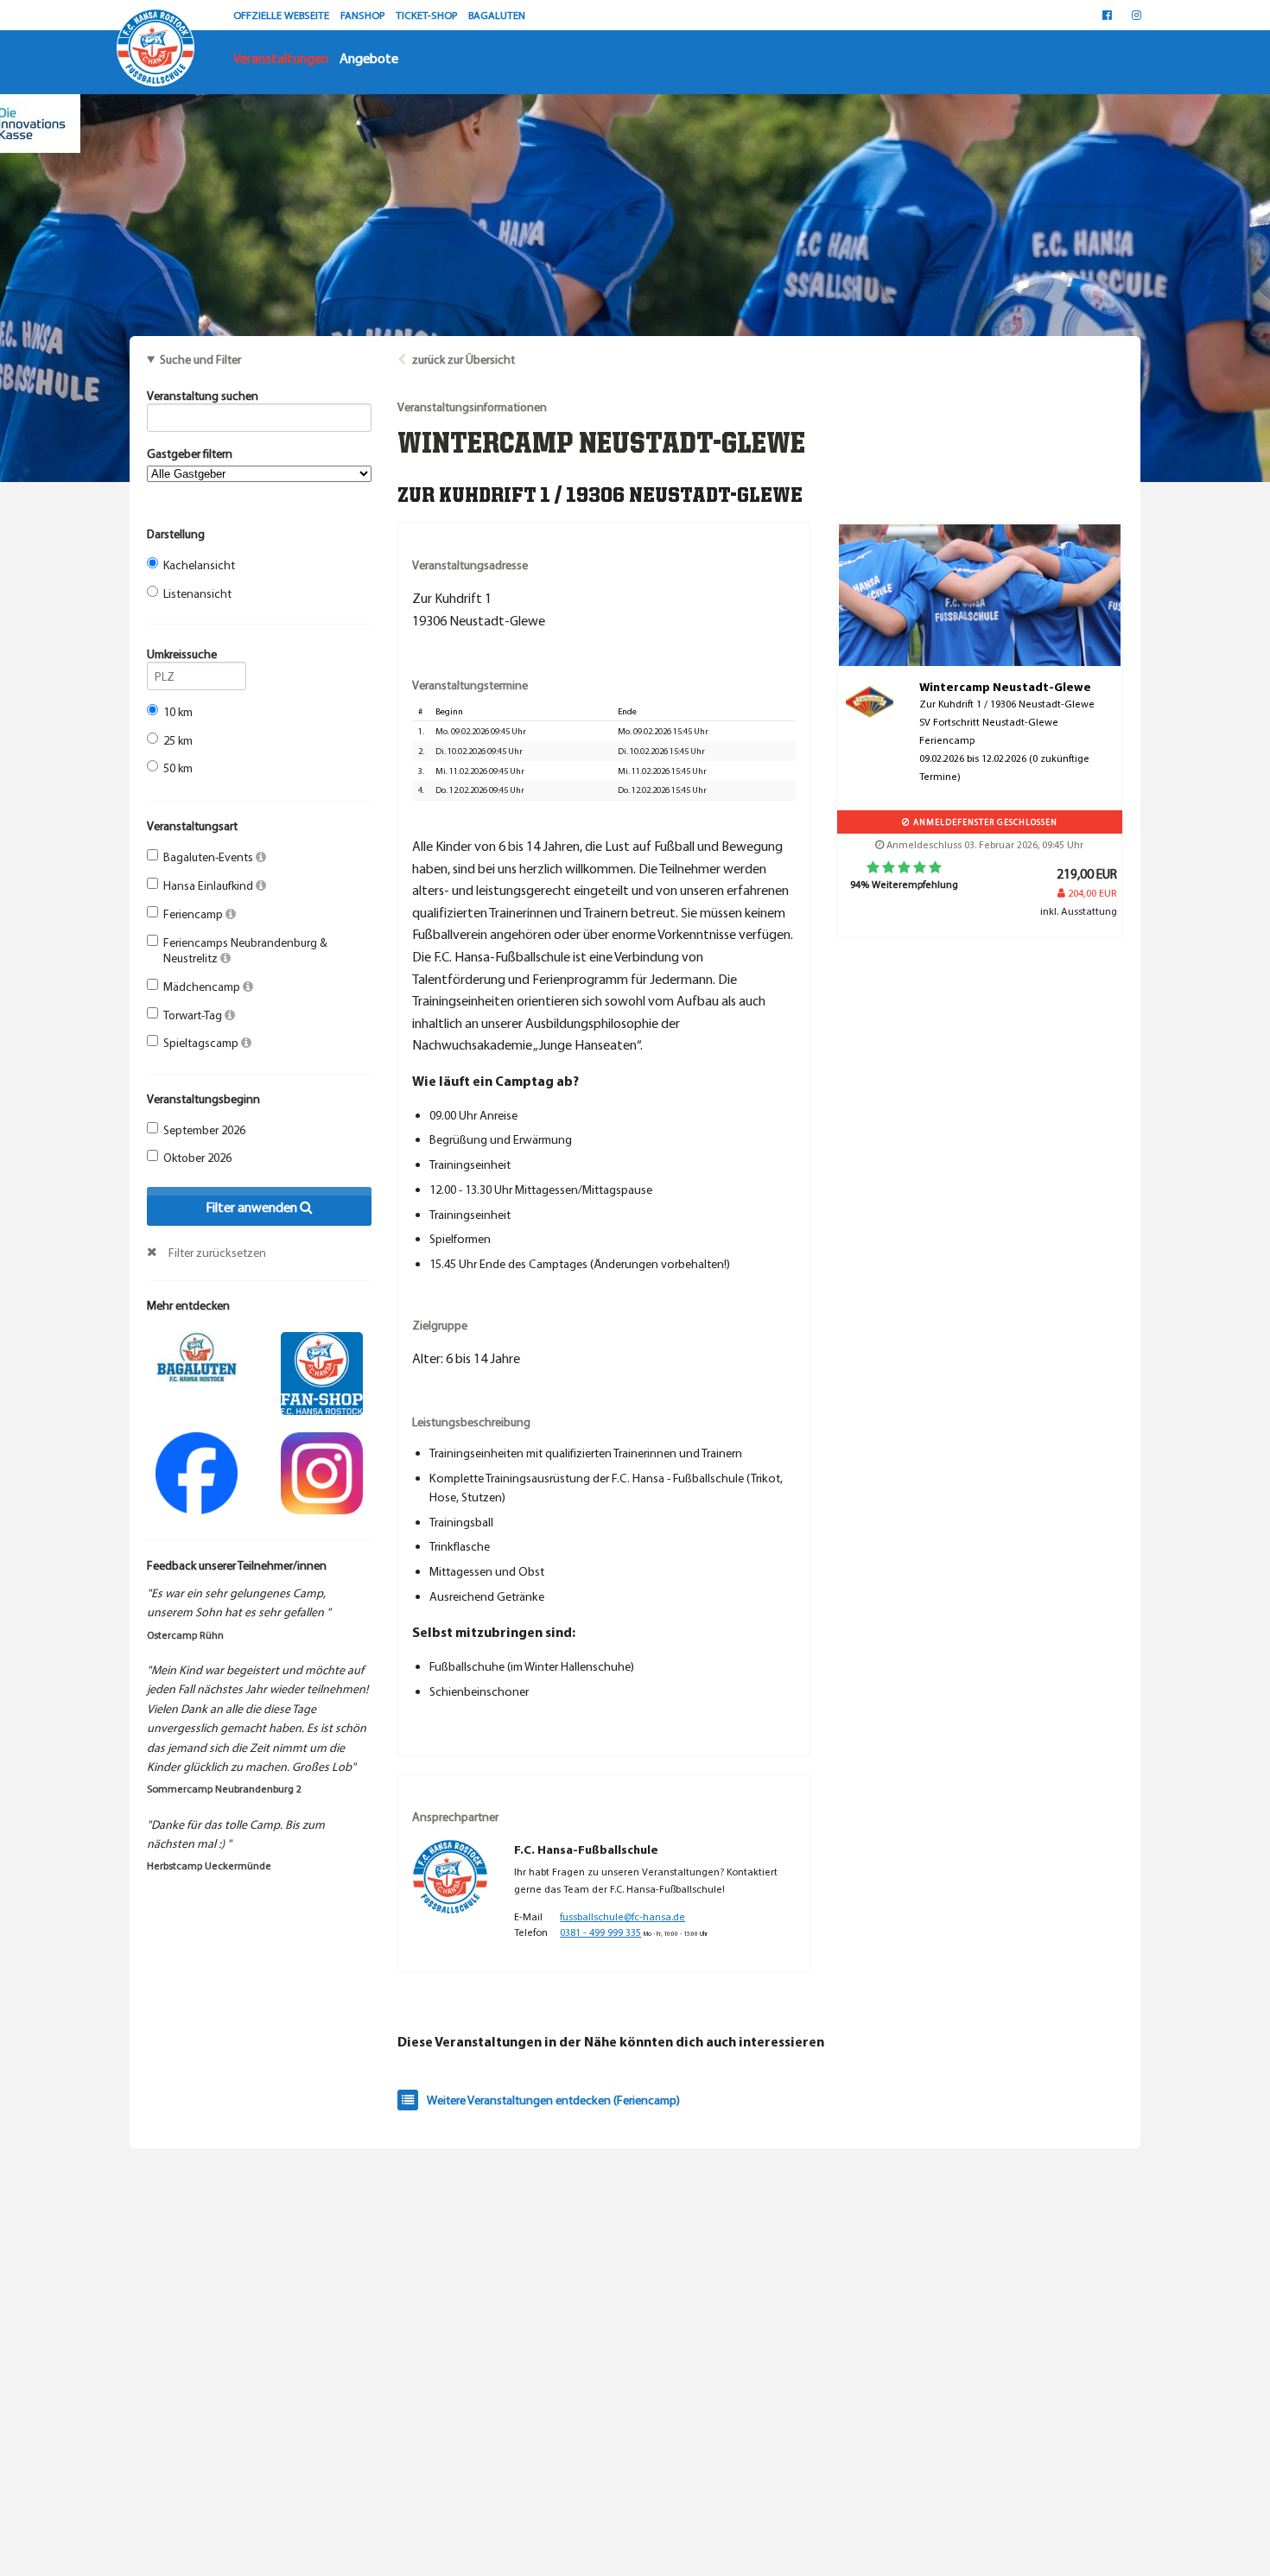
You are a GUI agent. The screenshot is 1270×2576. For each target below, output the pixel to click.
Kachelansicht (199, 565)
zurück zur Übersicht (464, 359)
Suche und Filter (200, 359)
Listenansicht (197, 593)
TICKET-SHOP (428, 15)
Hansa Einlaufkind (210, 885)
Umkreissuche (182, 654)
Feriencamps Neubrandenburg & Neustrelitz (245, 950)
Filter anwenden (253, 1207)
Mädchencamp (203, 987)
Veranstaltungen (281, 58)
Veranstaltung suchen (203, 396)
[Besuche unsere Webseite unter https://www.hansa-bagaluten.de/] (197, 1355)
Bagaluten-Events (210, 857)
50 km (178, 768)
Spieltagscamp (202, 1043)
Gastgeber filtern (190, 454)
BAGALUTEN (497, 15)
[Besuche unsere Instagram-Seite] (1137, 15)
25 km (178, 740)
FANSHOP (364, 15)
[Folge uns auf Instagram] (322, 1471)
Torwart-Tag (194, 1015)
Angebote (369, 58)
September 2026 (204, 1130)
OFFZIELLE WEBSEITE (283, 15)
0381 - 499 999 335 (600, 1932)
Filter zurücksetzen (217, 1253)
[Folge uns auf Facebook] (197, 1471)
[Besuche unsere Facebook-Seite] (1107, 15)
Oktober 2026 (197, 1158)
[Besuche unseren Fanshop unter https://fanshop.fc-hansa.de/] (322, 1372)
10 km (178, 712)
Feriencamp (194, 914)
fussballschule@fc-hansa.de (622, 1916)
